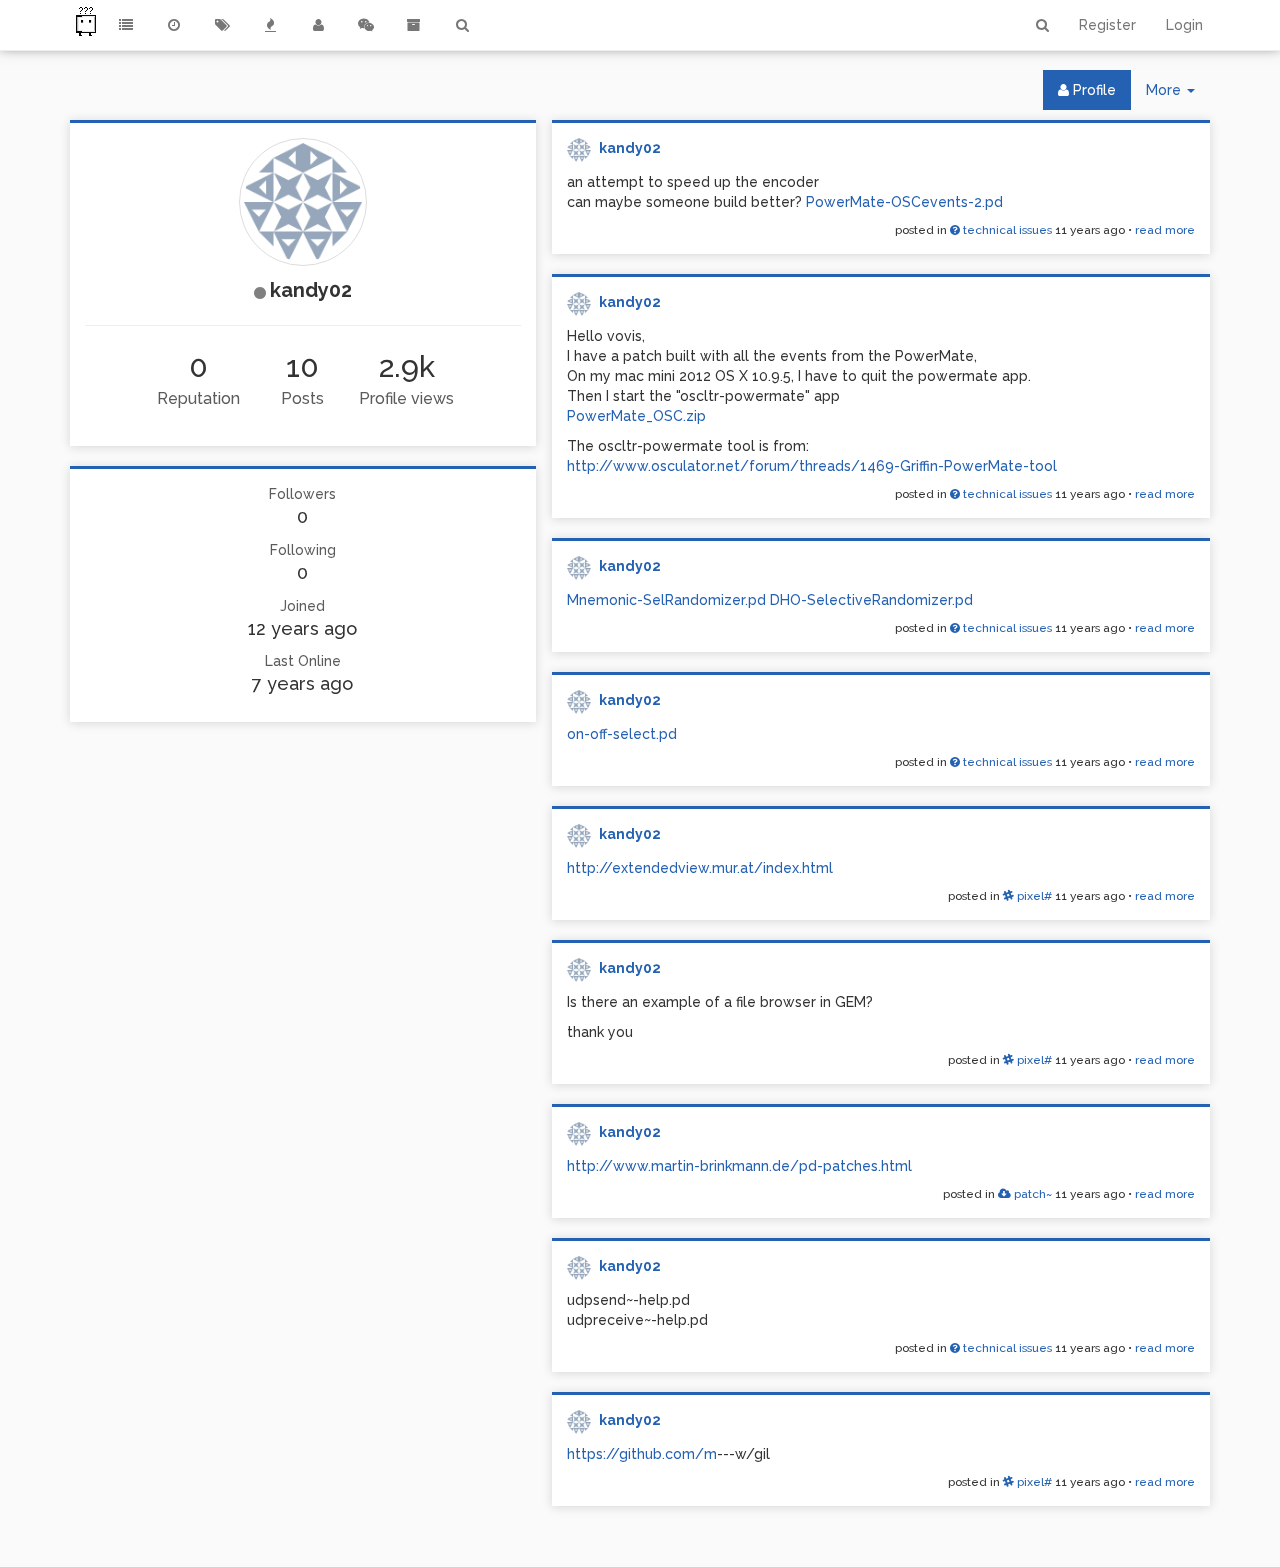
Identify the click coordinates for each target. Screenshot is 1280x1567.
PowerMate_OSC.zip (636, 416)
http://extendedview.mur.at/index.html (700, 868)
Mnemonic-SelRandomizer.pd (666, 600)
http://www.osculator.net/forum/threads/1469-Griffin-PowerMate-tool (812, 466)
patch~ (1031, 1194)
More (1178, 95)
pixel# (1033, 896)
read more (1165, 230)
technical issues (1006, 230)
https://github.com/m (642, 1454)
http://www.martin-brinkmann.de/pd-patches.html (739, 1166)
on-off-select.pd (622, 734)
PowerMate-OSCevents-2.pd (904, 202)
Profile (1092, 90)
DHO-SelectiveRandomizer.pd (871, 600)
